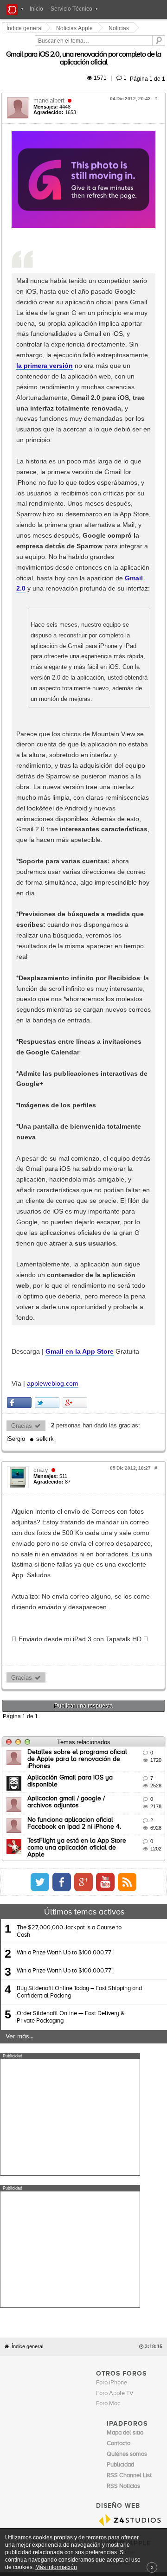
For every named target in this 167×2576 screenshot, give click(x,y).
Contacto (110, 1904)
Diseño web (65, 1911)
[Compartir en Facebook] (21, 933)
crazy (42, 987)
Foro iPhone (112, 1706)
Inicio (36, 9)
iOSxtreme (121, 1876)
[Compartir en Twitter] (48, 933)
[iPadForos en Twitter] (129, 1337)
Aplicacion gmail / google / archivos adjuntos (94, 1259)
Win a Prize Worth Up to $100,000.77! (65, 1408)
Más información (56, 2567)
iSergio (154, 956)
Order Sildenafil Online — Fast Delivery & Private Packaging (71, 1473)
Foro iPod (119, 1886)
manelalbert (50, 82)
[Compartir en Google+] (76, 933)
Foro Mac (108, 1727)
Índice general (27, 1669)
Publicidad (136, 1904)
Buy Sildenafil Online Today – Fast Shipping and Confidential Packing (79, 1447)
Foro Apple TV (115, 1716)
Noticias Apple (76, 28)
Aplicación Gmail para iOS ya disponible (87, 1238)
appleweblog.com (54, 914)
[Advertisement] (70, 1573)
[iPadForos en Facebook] (151, 1337)
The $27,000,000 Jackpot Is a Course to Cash (69, 1387)
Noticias (120, 28)
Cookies (87, 1904)
